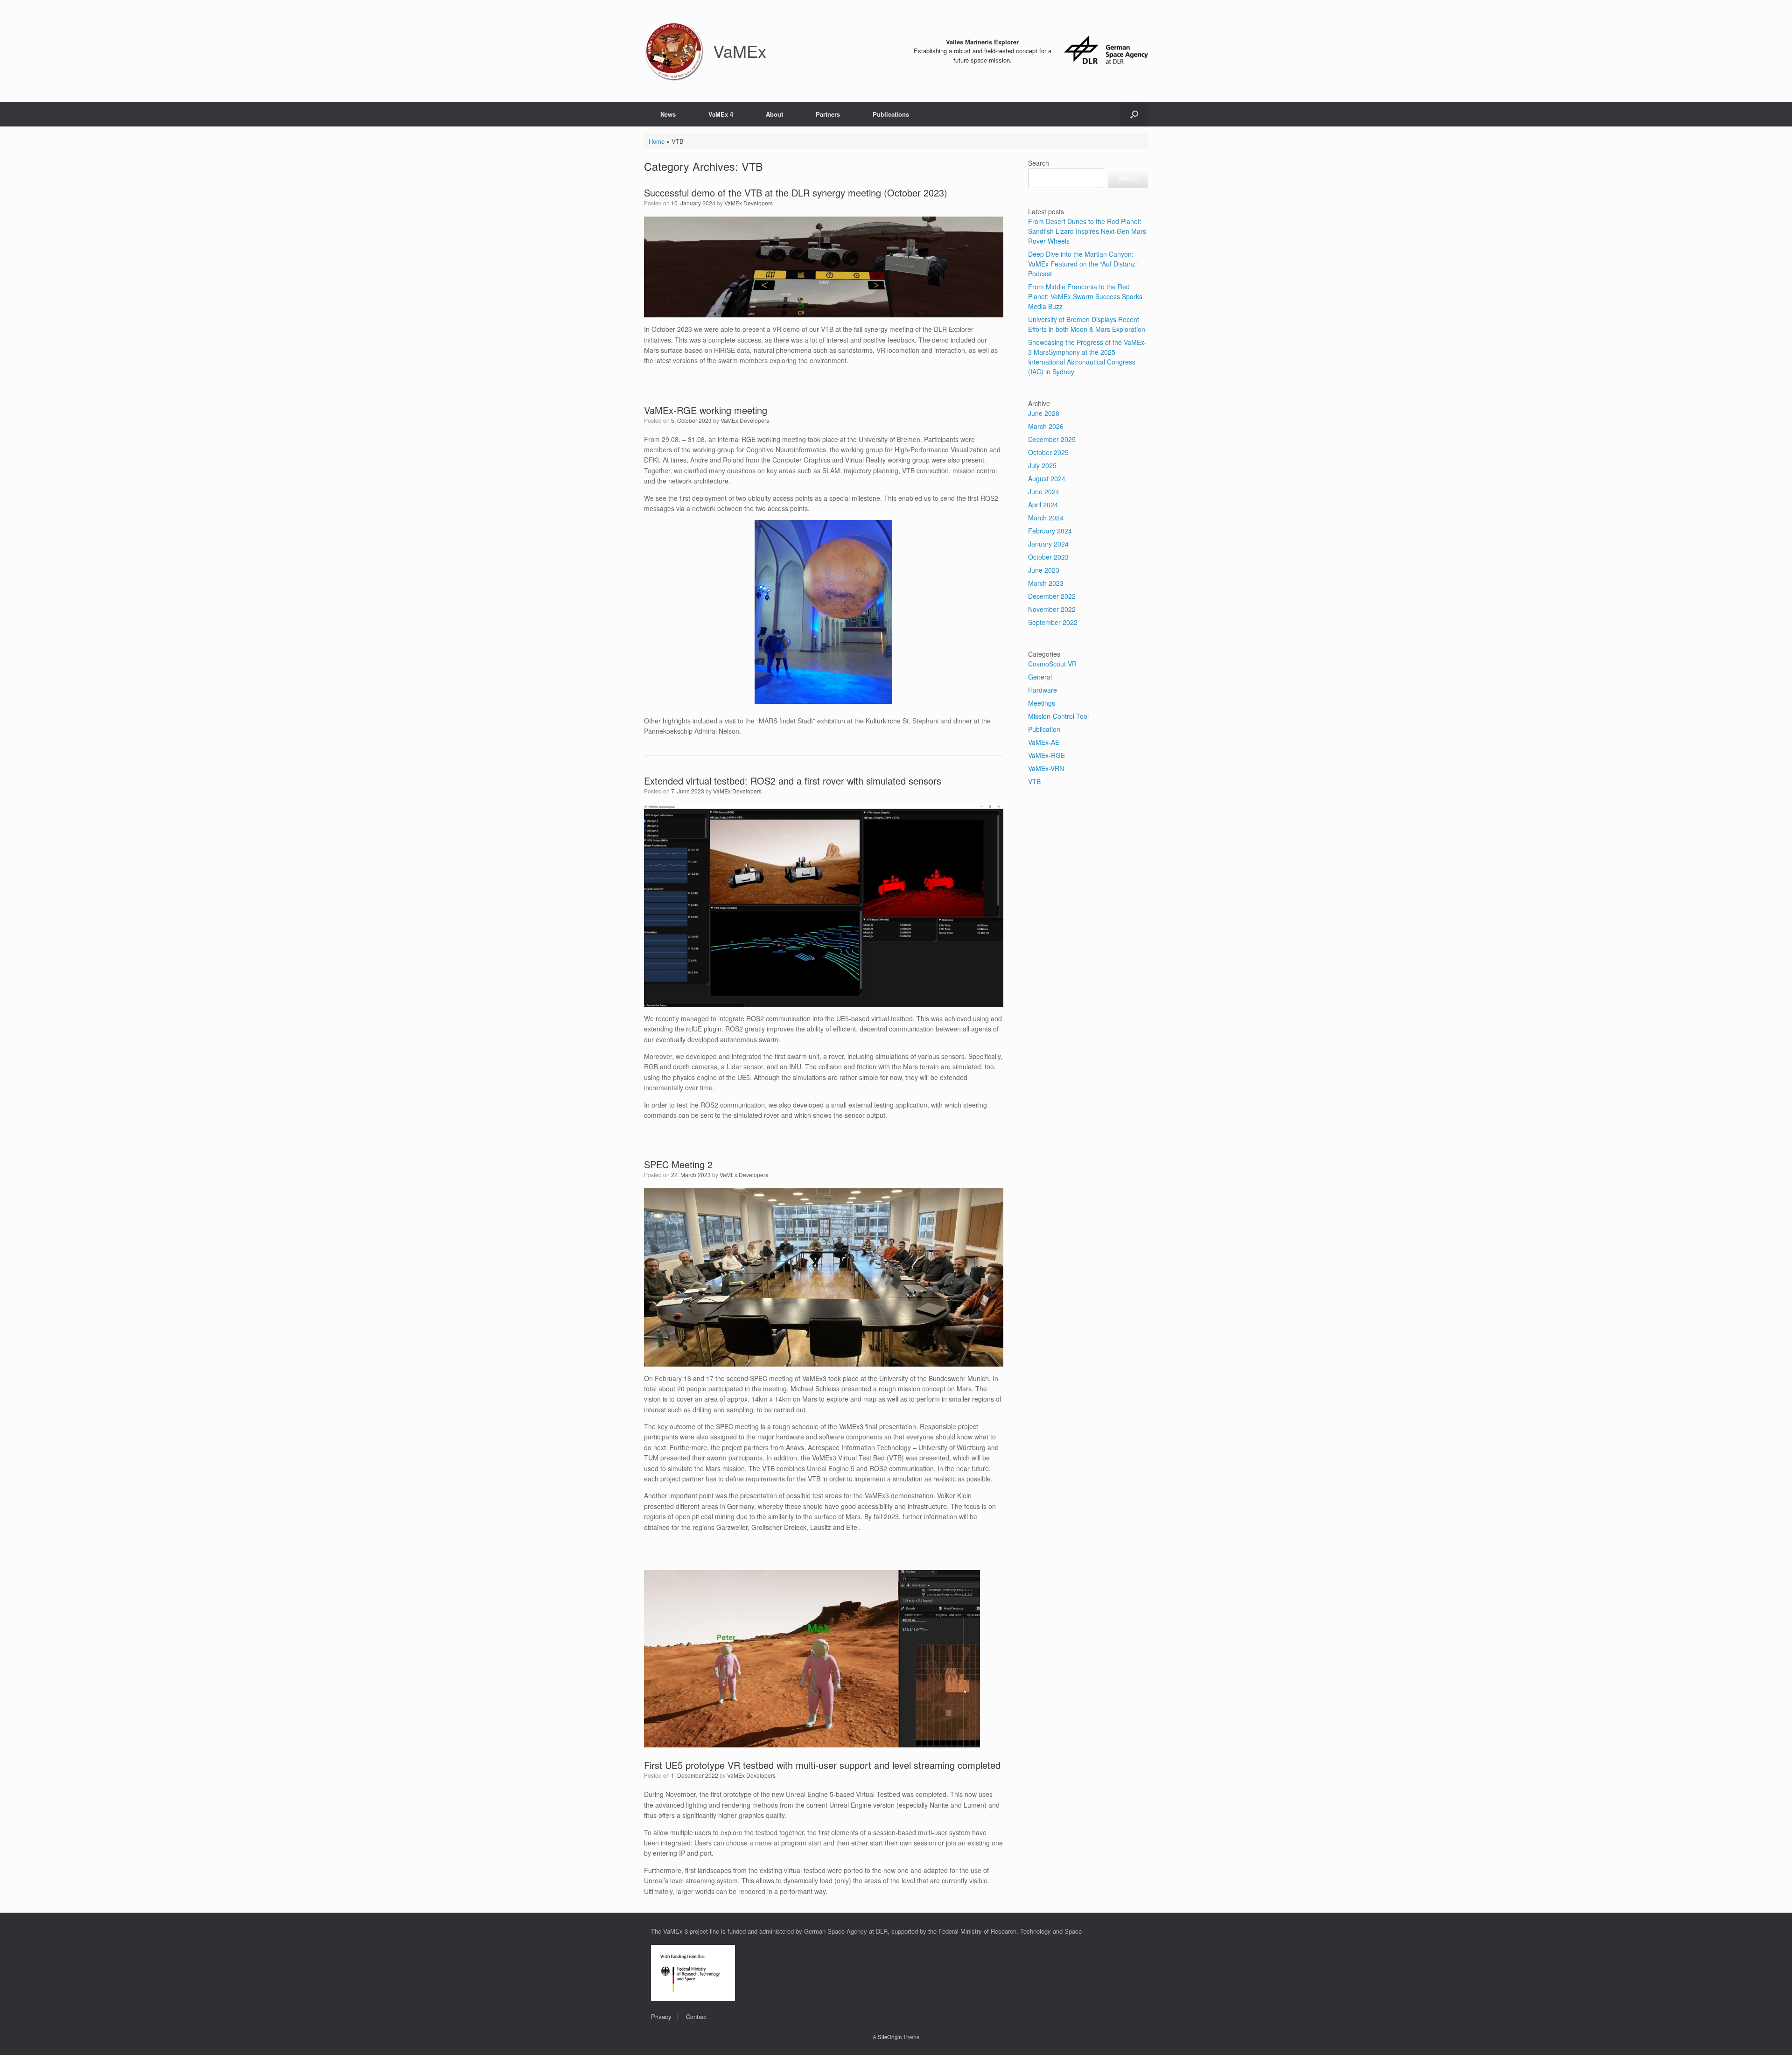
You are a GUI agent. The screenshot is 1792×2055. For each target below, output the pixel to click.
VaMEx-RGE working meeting (706, 410)
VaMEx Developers (749, 203)
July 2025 (1042, 465)
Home (657, 141)
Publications (891, 114)
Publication (1044, 729)
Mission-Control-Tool (1058, 716)
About (774, 114)
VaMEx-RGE (1046, 755)
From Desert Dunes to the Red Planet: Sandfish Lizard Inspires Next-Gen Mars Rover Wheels (1087, 231)
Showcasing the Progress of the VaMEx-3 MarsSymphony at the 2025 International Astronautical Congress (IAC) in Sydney (1087, 357)
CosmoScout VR (1052, 664)
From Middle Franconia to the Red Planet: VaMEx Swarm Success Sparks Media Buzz (1085, 296)
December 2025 (1052, 439)
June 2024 (1044, 491)
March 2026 (1046, 426)
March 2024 (1046, 518)
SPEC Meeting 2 (678, 1164)
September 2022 (1053, 622)
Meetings (1042, 703)
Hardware (1043, 690)
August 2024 (1047, 478)
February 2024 (1050, 531)
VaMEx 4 (721, 114)
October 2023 (1048, 557)
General (1040, 677)
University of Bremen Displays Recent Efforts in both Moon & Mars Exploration (1087, 324)
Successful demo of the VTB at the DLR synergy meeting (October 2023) (796, 193)
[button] (1134, 114)
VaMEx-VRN (1046, 768)
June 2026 (1044, 413)
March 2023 (1046, 583)
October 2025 (1048, 452)
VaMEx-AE (1044, 742)
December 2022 (1052, 596)
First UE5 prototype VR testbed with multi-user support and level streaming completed (822, 1765)
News (668, 114)
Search (1039, 163)
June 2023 (1044, 570)
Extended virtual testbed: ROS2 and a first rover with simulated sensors (793, 781)
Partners (828, 114)
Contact (696, 2016)
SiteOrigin (890, 2037)
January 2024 (1048, 544)
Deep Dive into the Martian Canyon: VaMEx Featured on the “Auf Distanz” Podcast (1083, 264)
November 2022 (1052, 609)
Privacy (661, 2016)
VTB (1034, 781)
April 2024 (1043, 505)
